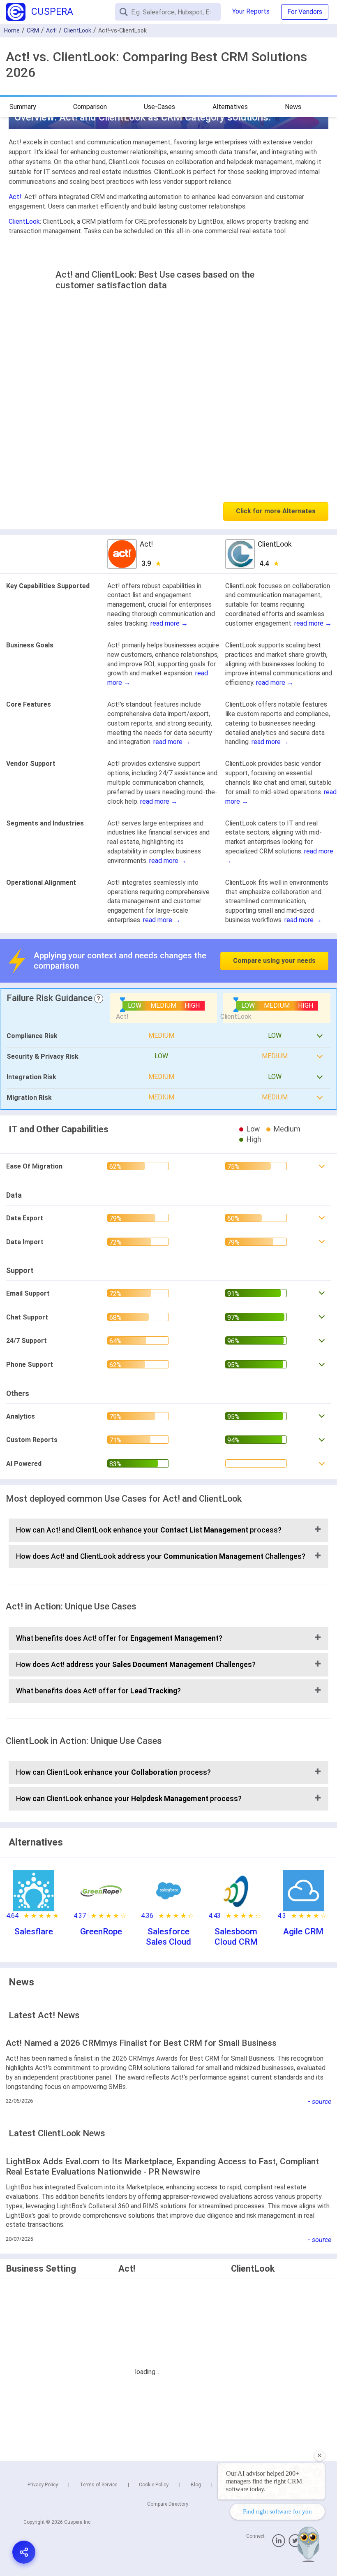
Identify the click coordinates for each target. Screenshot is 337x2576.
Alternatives (230, 107)
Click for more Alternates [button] (276, 511)
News (293, 107)
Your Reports (251, 11)
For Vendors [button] (305, 12)
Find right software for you (277, 2511)
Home (12, 30)
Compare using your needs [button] (274, 961)
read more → (169, 623)
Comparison (90, 107)
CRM (33, 30)
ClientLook (77, 30)
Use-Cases (159, 107)
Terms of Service (98, 2485)
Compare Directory (168, 2504)
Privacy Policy (43, 2485)
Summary (23, 107)
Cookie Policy (154, 2485)
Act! (51, 30)
